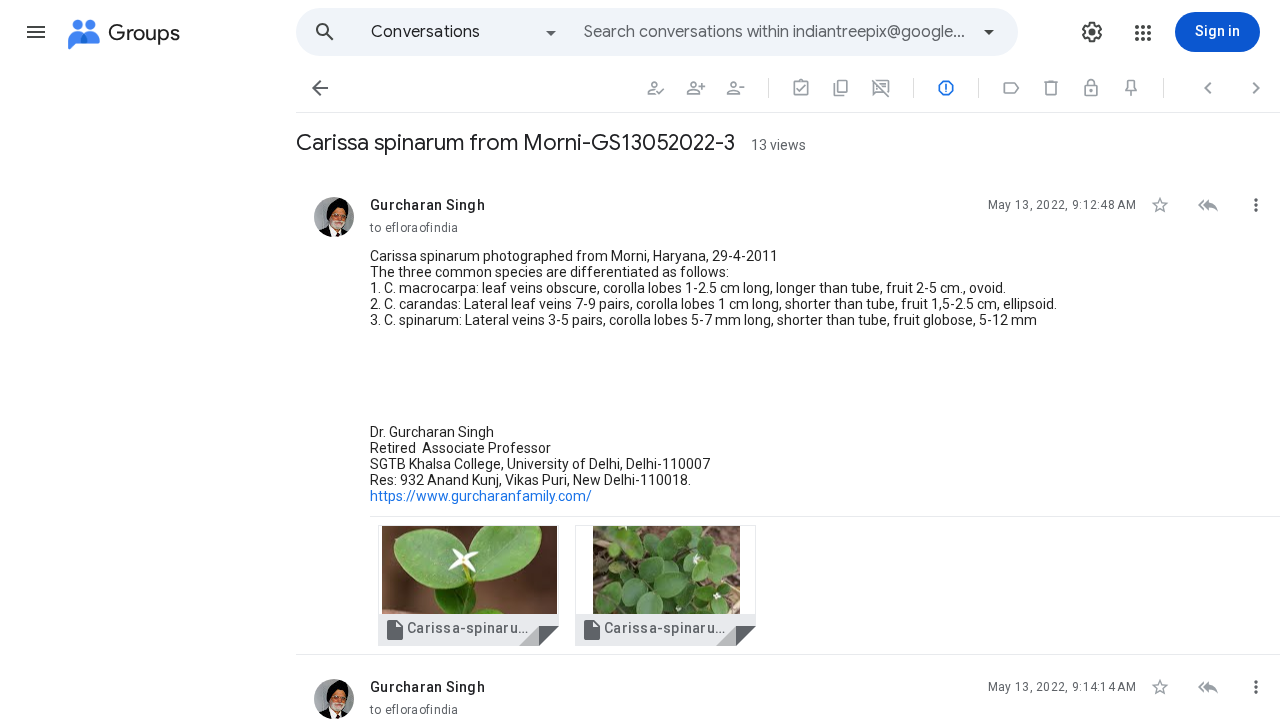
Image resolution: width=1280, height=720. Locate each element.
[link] (468, 585)
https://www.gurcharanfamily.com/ (481, 496)
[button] (36, 32)
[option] (465, 32)
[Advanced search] (989, 32)
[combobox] (776, 32)
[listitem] (788, 414)
